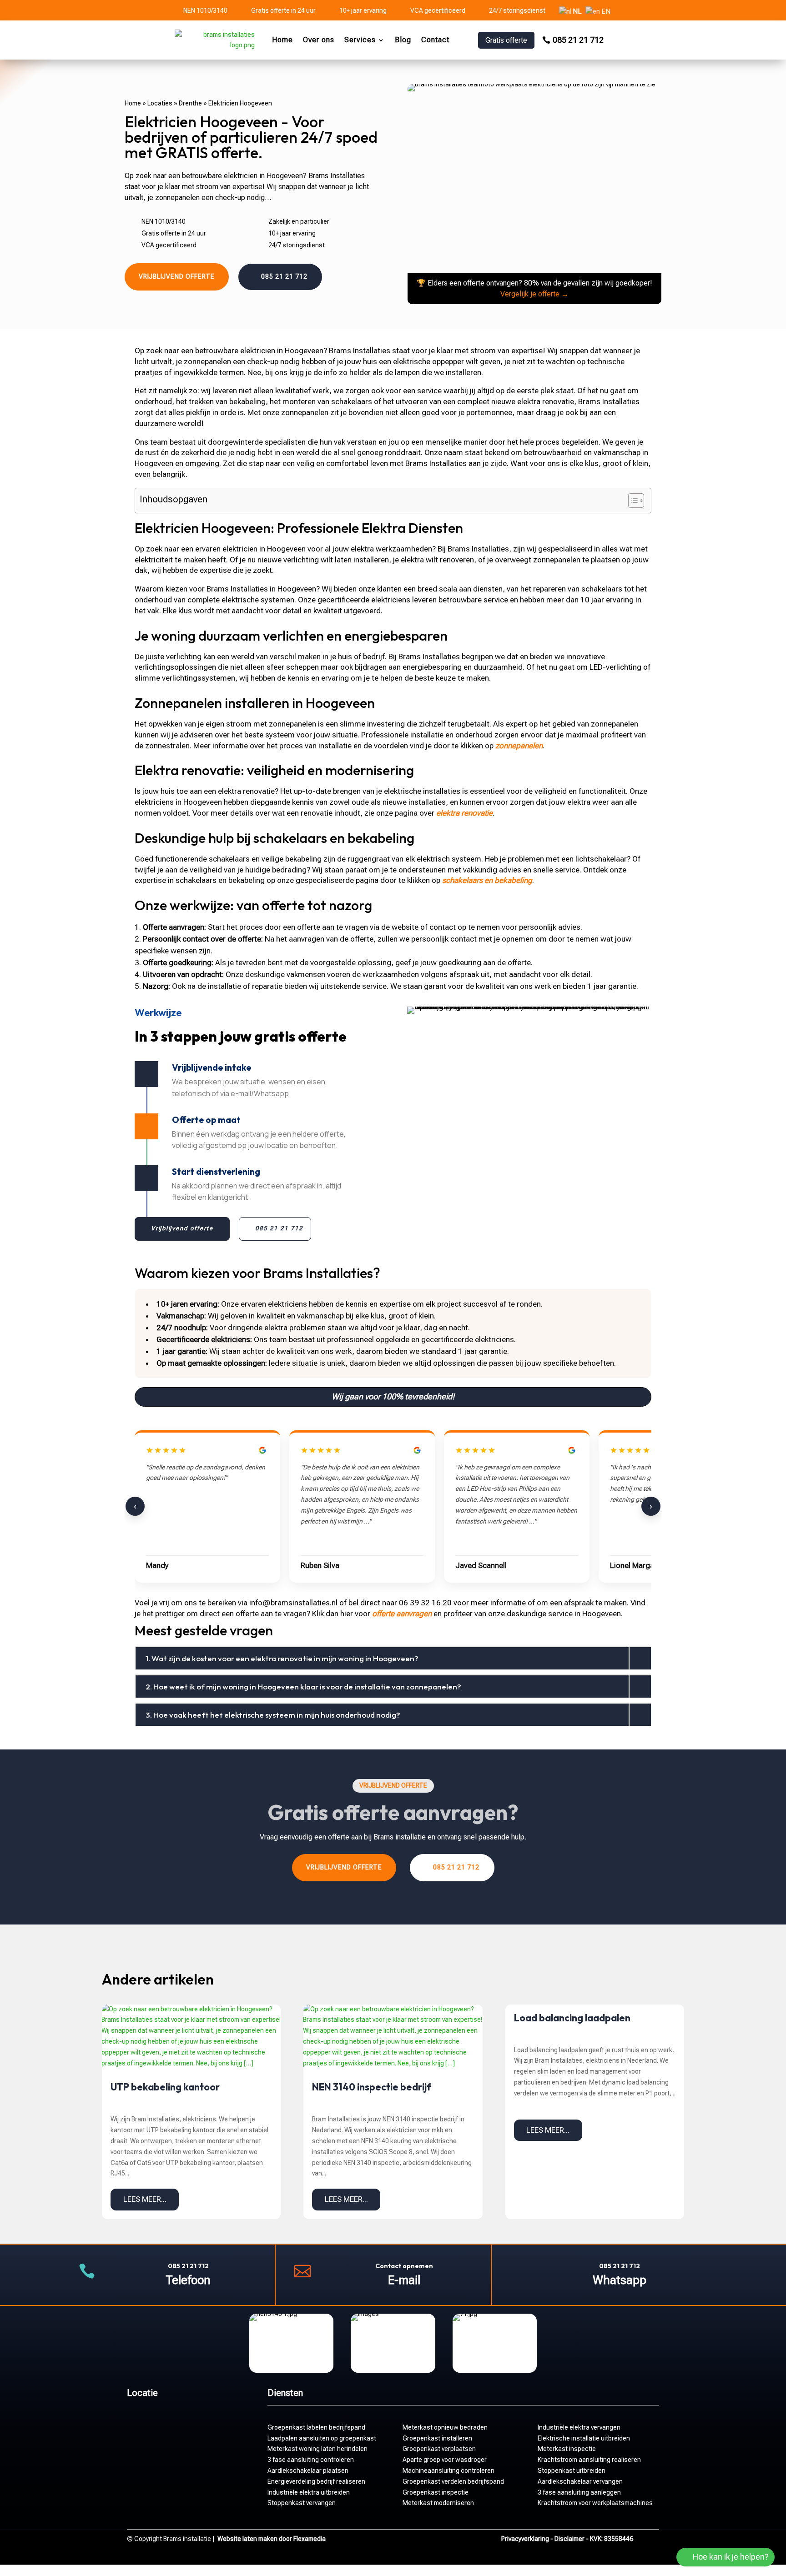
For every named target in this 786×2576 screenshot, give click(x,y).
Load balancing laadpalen (572, 2018)
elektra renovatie (464, 813)
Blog (403, 40)
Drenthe (190, 103)
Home (282, 40)
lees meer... (145, 2199)
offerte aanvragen (402, 1614)
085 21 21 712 (578, 40)
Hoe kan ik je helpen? (731, 2557)
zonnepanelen (519, 746)
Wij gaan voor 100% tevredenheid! (393, 1396)
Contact (435, 40)
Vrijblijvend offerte (177, 276)
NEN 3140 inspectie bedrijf (372, 2087)
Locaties (160, 103)
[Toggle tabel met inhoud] (632, 501)
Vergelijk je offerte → (534, 294)
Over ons (319, 40)
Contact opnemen (404, 2266)
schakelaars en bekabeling (487, 880)
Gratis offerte (506, 40)
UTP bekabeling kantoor (165, 2087)
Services (360, 40)
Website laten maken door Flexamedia (272, 2539)
